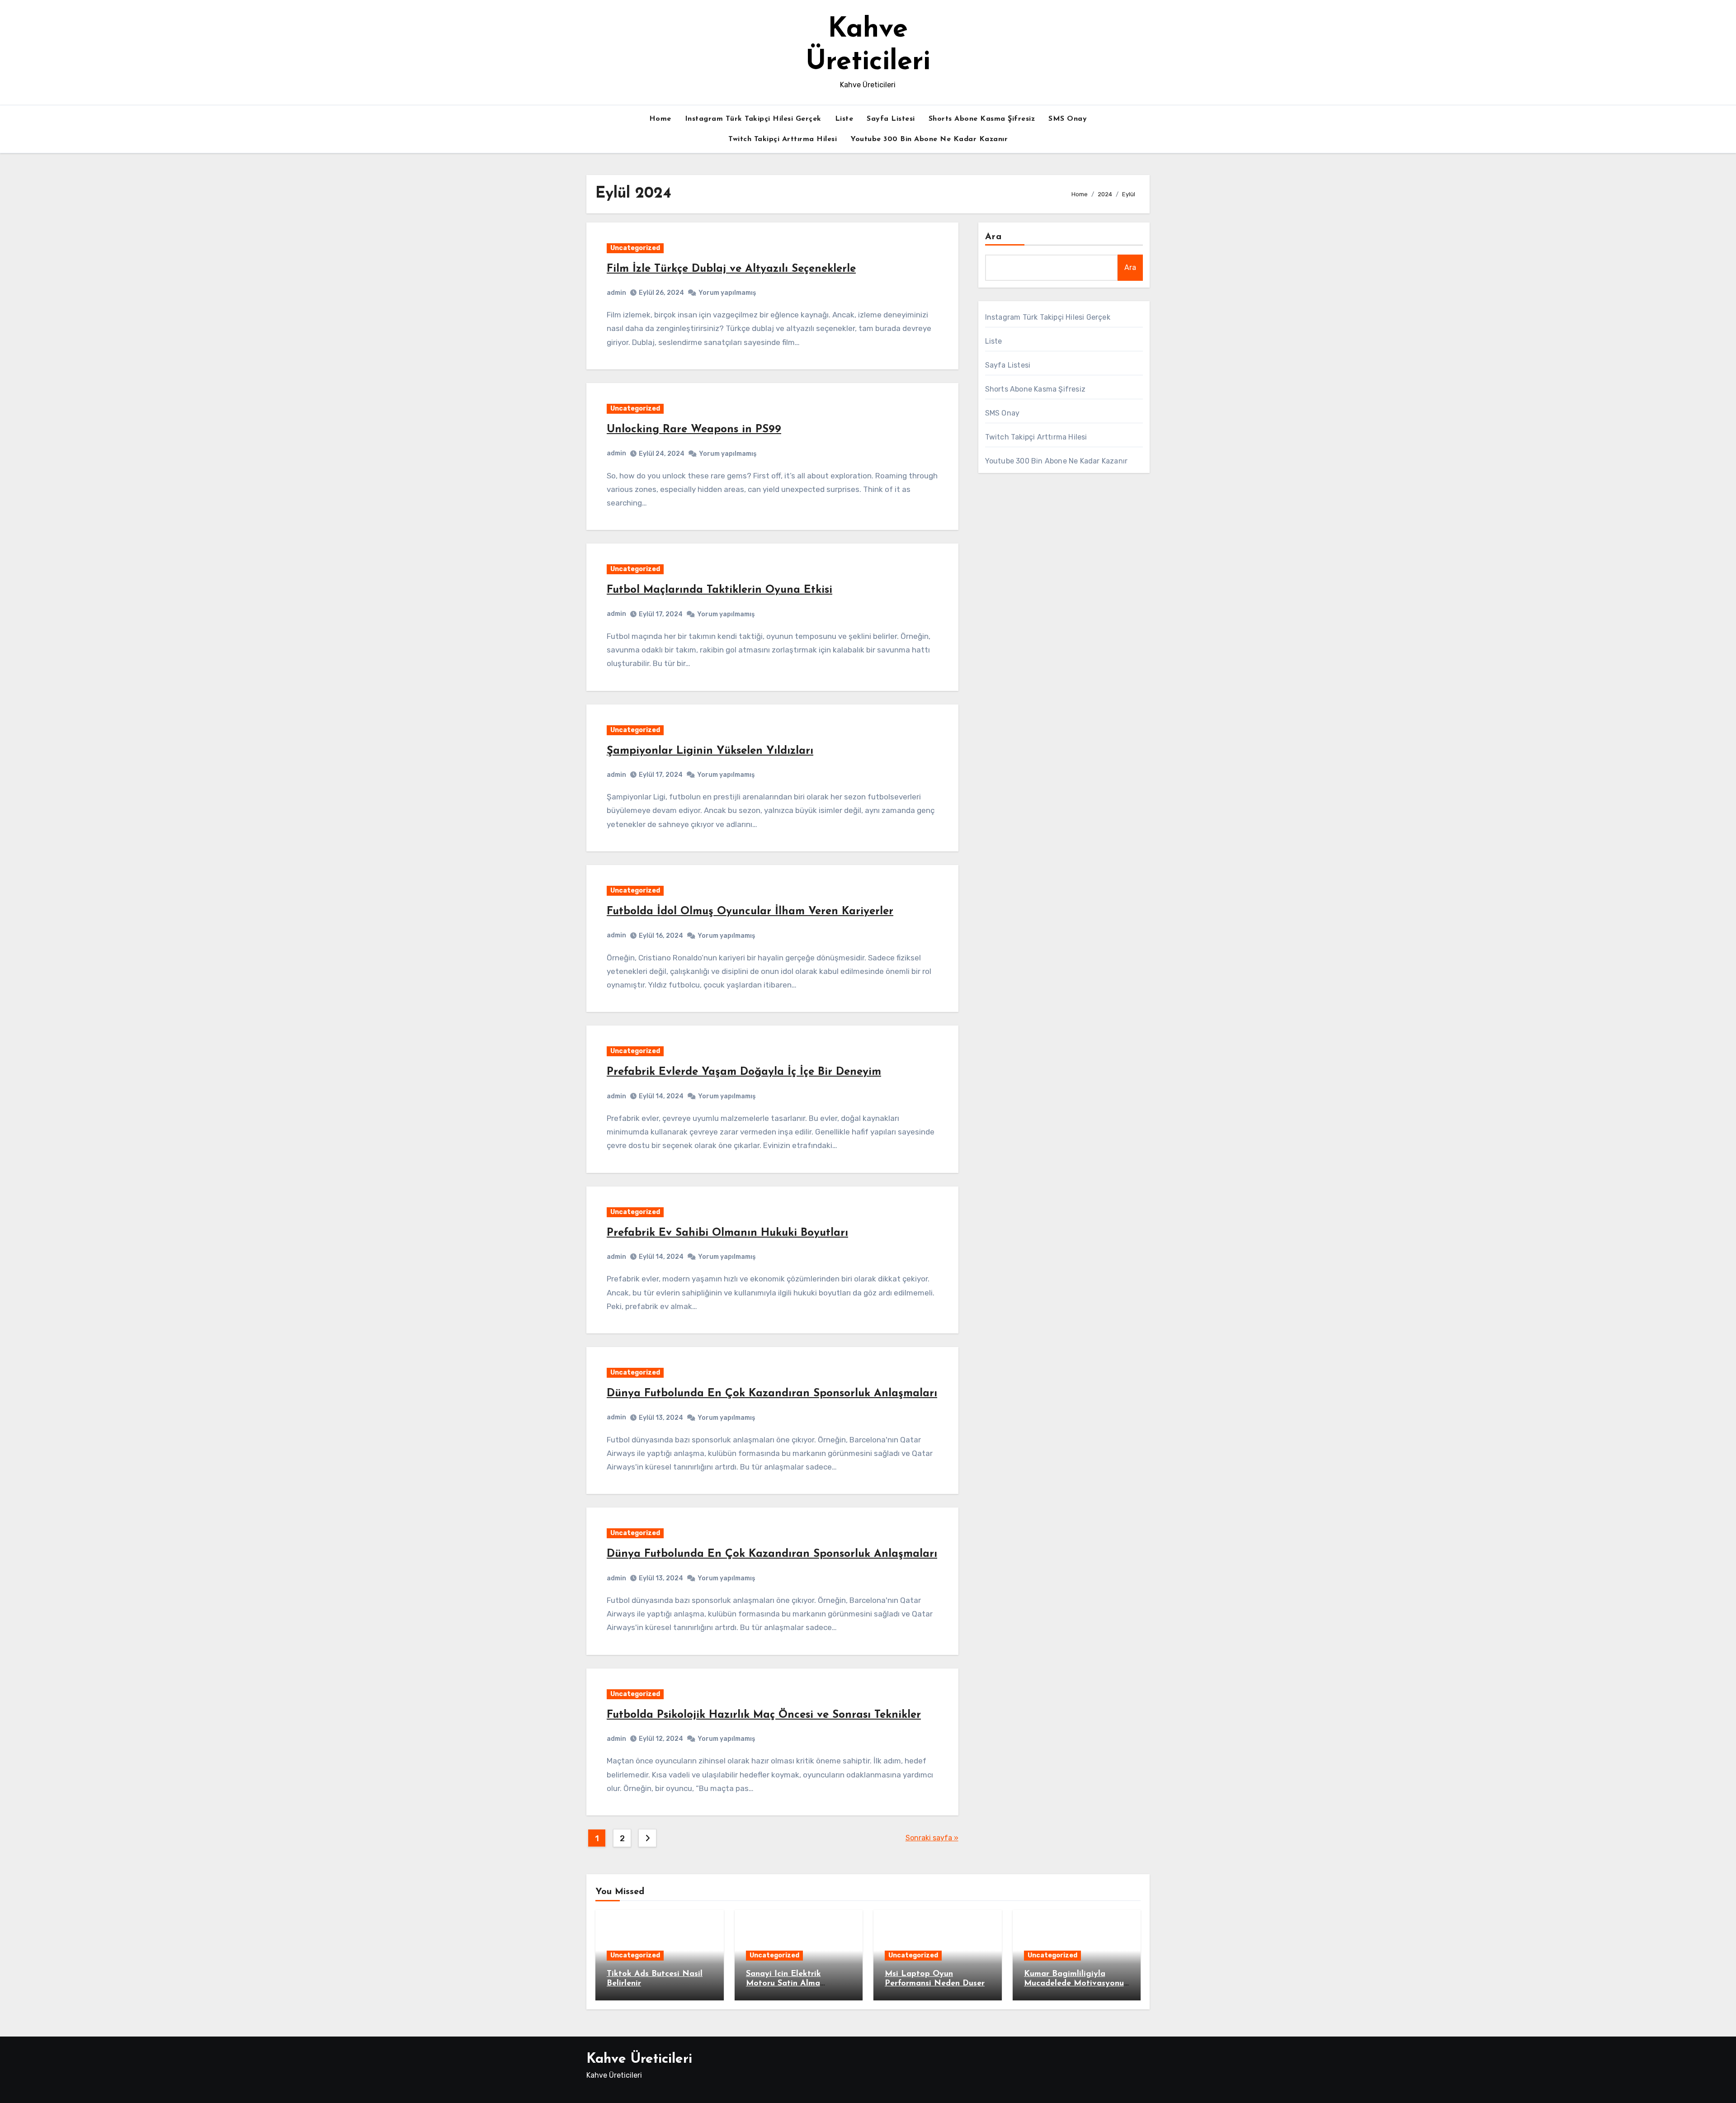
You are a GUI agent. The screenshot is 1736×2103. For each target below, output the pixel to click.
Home (660, 119)
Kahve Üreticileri (639, 2059)
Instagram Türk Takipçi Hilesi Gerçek (753, 119)
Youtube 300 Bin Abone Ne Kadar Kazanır (929, 139)
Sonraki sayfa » (932, 1838)
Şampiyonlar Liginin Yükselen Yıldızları (710, 751)
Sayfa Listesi (891, 119)
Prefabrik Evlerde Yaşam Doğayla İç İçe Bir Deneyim (744, 1072)
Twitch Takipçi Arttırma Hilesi (783, 139)
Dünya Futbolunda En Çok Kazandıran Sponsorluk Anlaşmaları (772, 1394)
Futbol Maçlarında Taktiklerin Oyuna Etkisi (719, 590)
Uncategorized (635, 248)
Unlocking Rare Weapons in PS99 (694, 430)
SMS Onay (1068, 119)
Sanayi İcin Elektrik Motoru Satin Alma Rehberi (783, 1984)
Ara (993, 237)
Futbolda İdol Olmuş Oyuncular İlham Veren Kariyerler (750, 912)
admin (616, 293)
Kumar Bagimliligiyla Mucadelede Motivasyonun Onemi (1076, 1984)
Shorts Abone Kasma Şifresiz (982, 119)
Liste (844, 119)
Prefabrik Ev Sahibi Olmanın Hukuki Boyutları (727, 1233)
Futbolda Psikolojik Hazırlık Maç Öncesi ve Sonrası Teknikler (764, 1715)
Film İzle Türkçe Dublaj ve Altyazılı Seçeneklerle (731, 269)
